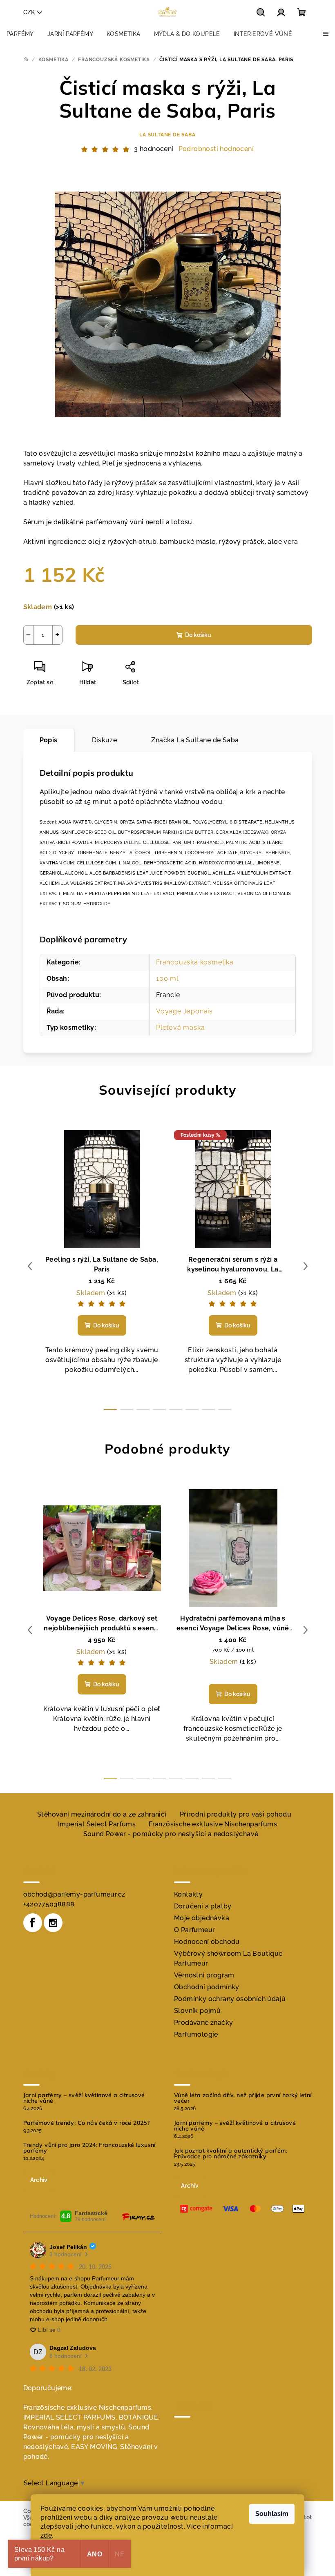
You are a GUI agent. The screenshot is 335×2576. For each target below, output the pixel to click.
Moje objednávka (202, 1918)
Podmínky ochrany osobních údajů (230, 1999)
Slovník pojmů (197, 2011)
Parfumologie (196, 2034)
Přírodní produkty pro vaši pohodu (236, 1814)
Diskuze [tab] (105, 740)
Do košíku (198, 635)
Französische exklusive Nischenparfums (213, 1824)
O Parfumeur (194, 1930)
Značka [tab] (195, 740)
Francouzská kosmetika (195, 962)
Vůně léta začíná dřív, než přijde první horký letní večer (243, 2098)
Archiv (39, 2180)
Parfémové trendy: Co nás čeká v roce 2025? (87, 2123)
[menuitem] (20, 34)
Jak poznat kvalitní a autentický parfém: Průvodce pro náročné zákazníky (231, 2153)
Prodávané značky (203, 2023)
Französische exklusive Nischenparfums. (88, 2408)
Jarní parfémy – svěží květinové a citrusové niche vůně (84, 2098)
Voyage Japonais (184, 1011)
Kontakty (188, 1894)
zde (46, 2535)
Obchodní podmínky (207, 1987)
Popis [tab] (49, 740)
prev (30, 1266)
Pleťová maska (180, 1028)
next (306, 1266)
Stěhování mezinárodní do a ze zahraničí (102, 1814)
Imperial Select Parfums (97, 1824)
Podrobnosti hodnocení (216, 149)
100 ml (167, 979)
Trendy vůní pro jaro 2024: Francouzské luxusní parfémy (89, 2148)
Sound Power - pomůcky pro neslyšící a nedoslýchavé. (86, 2437)
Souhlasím (272, 2514)
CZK (29, 12)
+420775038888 (49, 1904)
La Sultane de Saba (167, 135)
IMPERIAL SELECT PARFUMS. (70, 2417)
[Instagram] (53, 1923)
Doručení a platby (203, 1906)
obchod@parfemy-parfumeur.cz (74, 1894)
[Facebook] (33, 1923)
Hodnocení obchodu (207, 1942)
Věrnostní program (204, 1975)
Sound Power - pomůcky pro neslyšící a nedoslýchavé (171, 1834)
